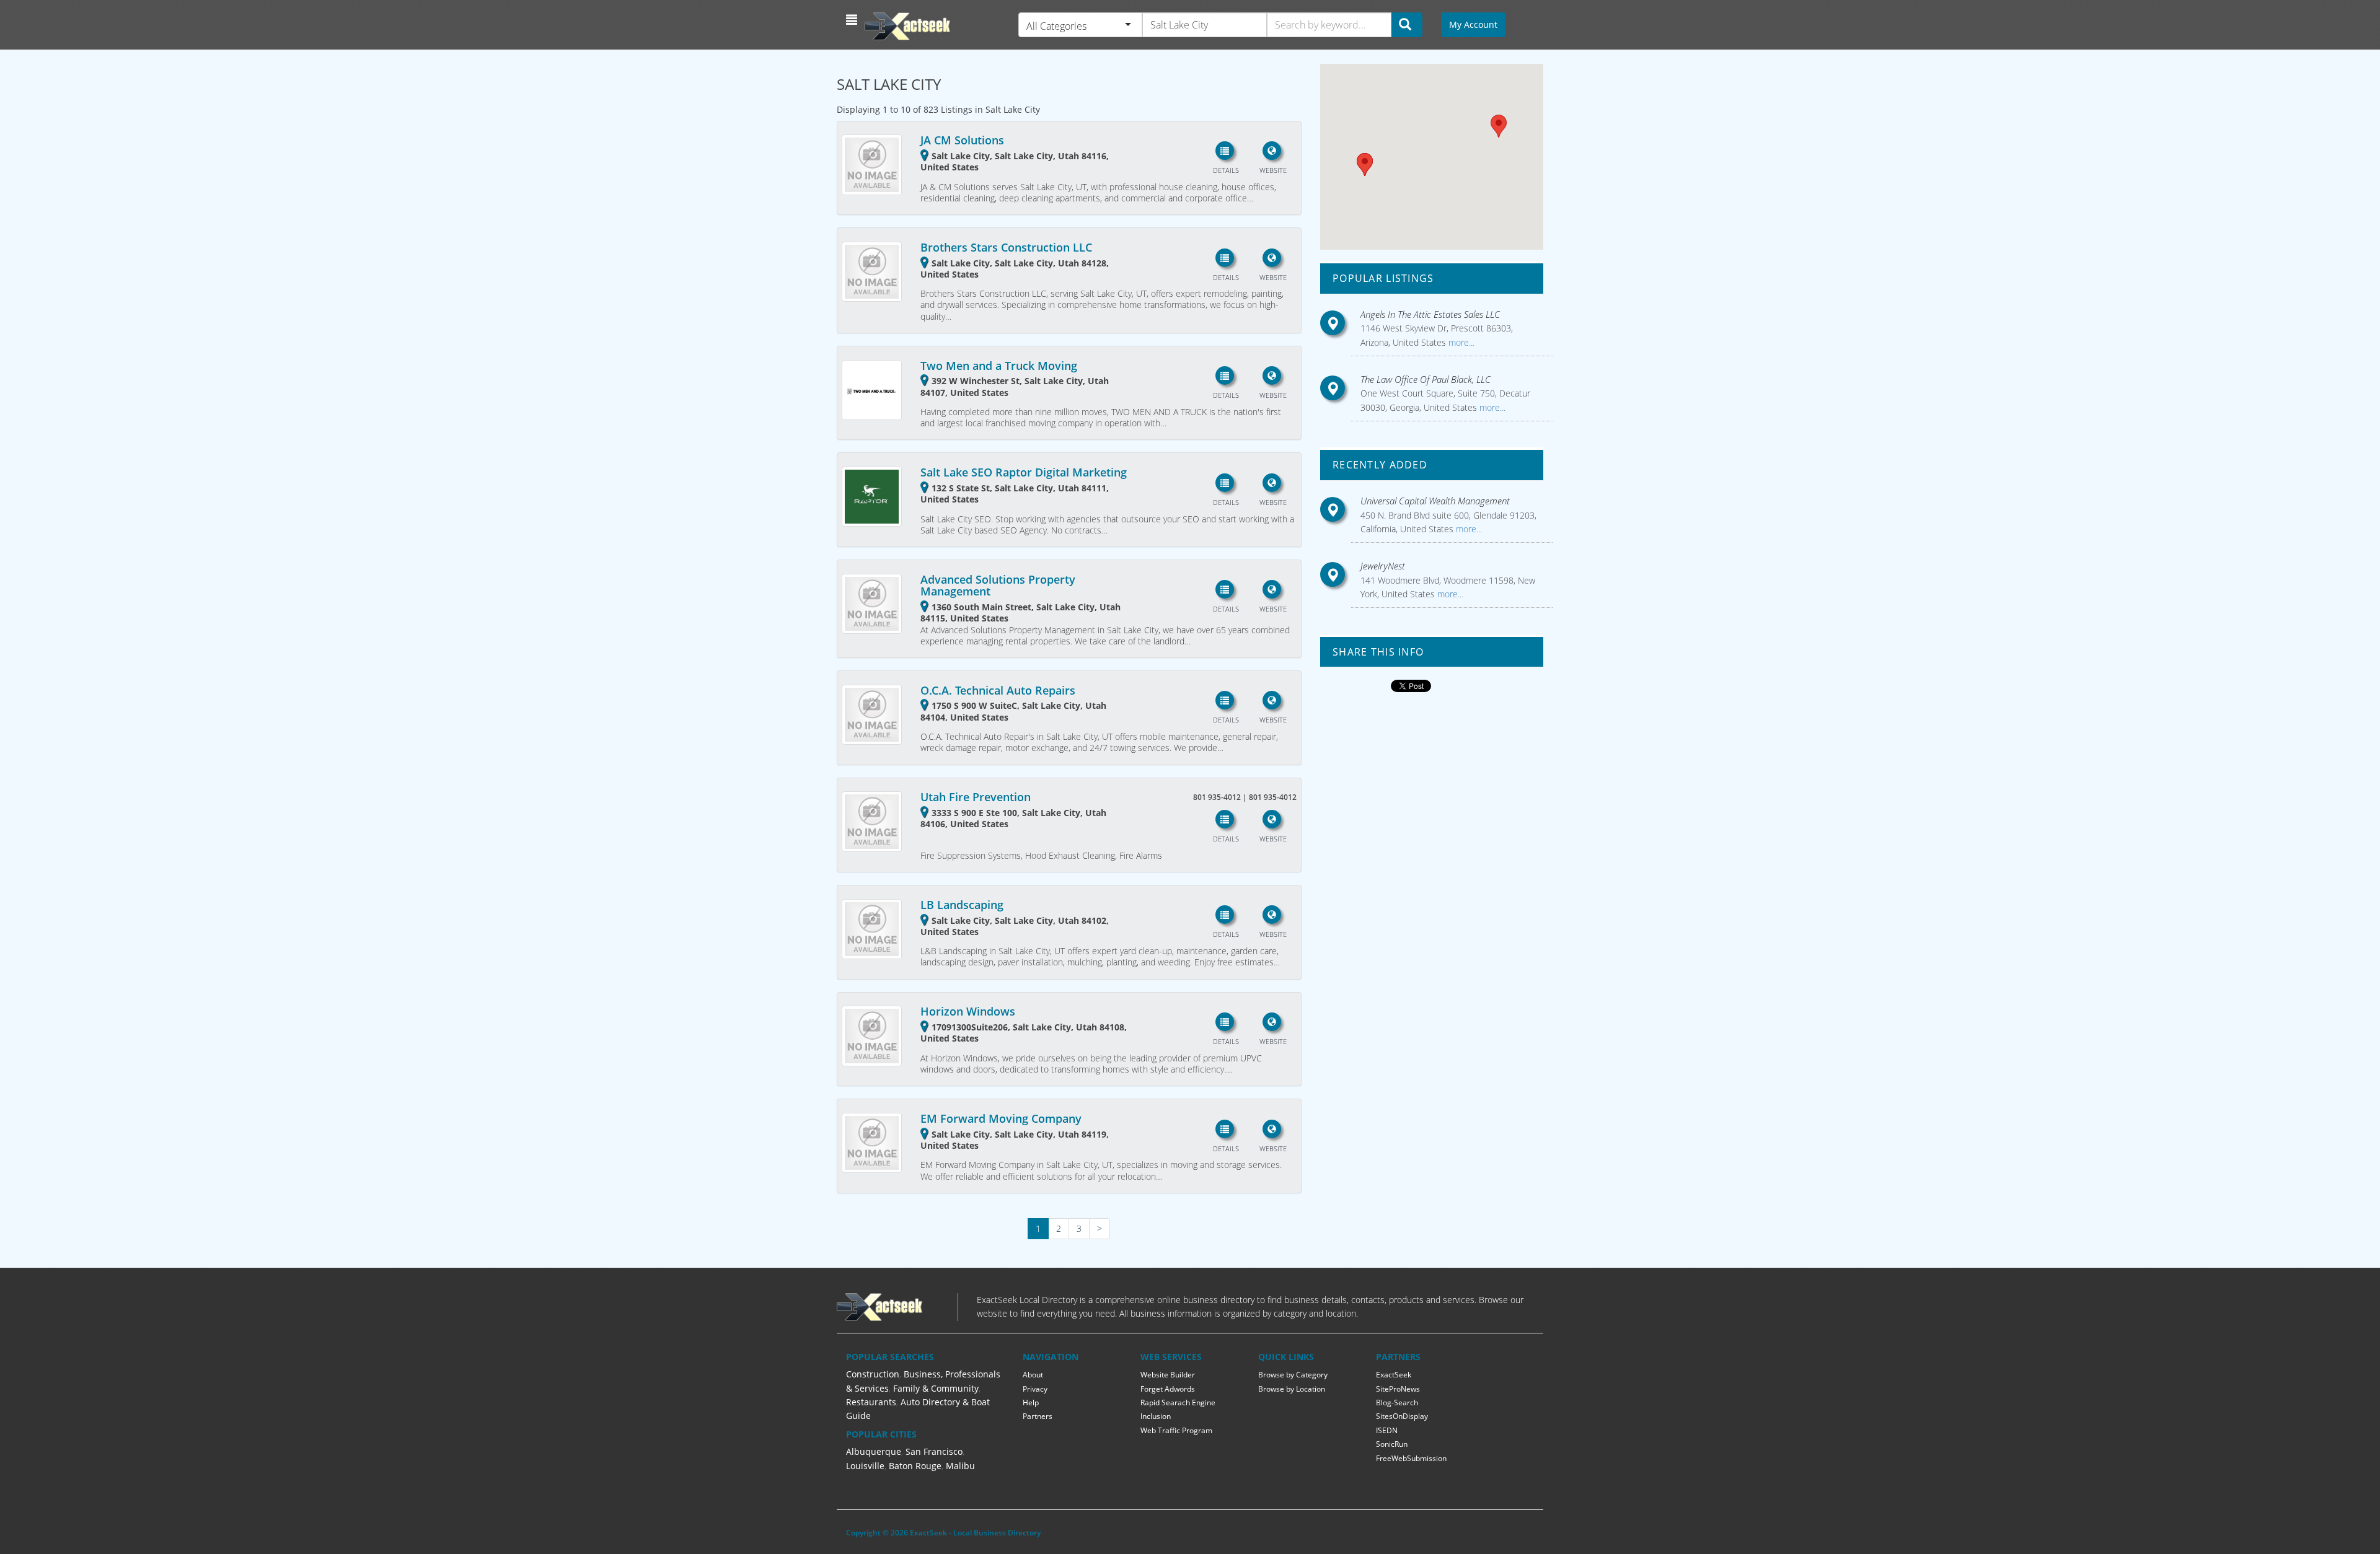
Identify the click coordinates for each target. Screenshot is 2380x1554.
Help (1031, 1403)
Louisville (865, 1466)
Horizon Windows (968, 1011)
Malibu (960, 1466)
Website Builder (1168, 1375)
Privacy (1035, 1389)
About (1033, 1375)
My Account (1473, 24)
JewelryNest (1383, 566)
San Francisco (934, 1451)
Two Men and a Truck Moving (999, 366)
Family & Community (936, 1388)
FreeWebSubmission (1411, 1458)
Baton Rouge (915, 1466)
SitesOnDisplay (1402, 1416)
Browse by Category (1293, 1375)
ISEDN (1387, 1430)
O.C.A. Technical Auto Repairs (998, 690)
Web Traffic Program (1176, 1430)
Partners (1038, 1416)
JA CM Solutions (962, 140)
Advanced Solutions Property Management (998, 586)
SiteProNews (1398, 1389)
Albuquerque (874, 1451)
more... (1460, 342)
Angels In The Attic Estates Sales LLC (1430, 314)
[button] (853, 20)
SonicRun (1392, 1444)
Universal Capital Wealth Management (1435, 501)
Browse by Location (1292, 1389)
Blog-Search (1397, 1403)
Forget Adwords (1168, 1389)
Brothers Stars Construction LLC (1006, 247)
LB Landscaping (962, 905)
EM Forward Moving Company (1001, 1118)
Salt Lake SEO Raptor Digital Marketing (1024, 472)
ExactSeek (1394, 1375)
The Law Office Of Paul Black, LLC (1426, 379)
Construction (873, 1374)
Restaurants (871, 1402)
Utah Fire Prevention (976, 797)
